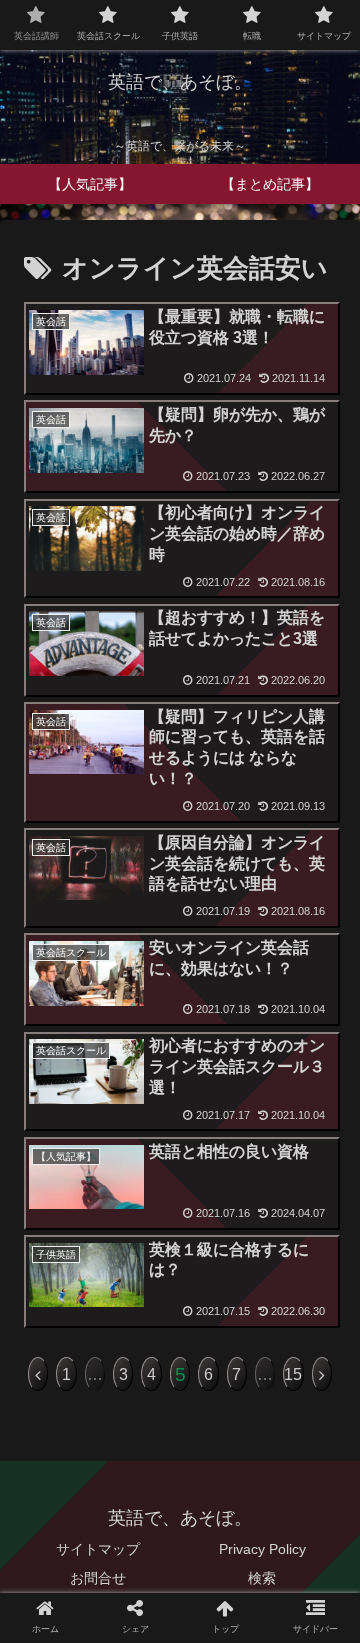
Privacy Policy (262, 1549)
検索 (262, 1578)
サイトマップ (98, 1549)
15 (293, 1374)
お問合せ (98, 1578)
